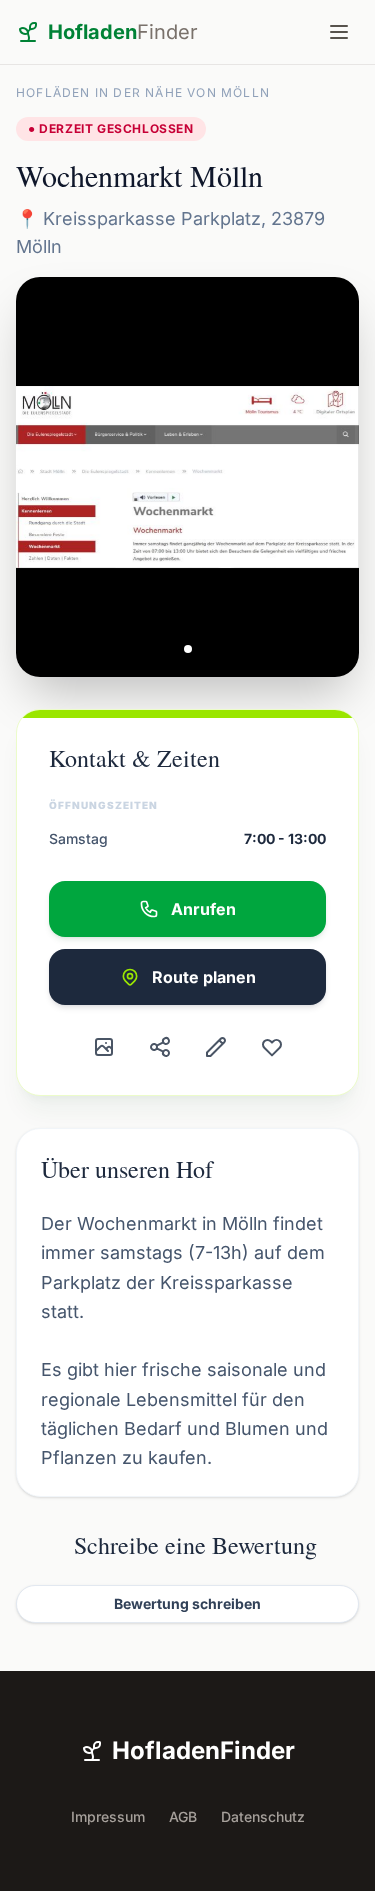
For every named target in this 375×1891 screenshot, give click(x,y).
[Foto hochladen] (104, 1047)
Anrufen (203, 909)
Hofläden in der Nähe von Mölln (143, 92)
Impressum (108, 1816)
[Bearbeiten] (216, 1047)
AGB (183, 1816)
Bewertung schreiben (187, 1603)
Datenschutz (263, 1816)
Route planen (204, 977)
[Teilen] (160, 1047)
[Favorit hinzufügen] (272, 1047)
